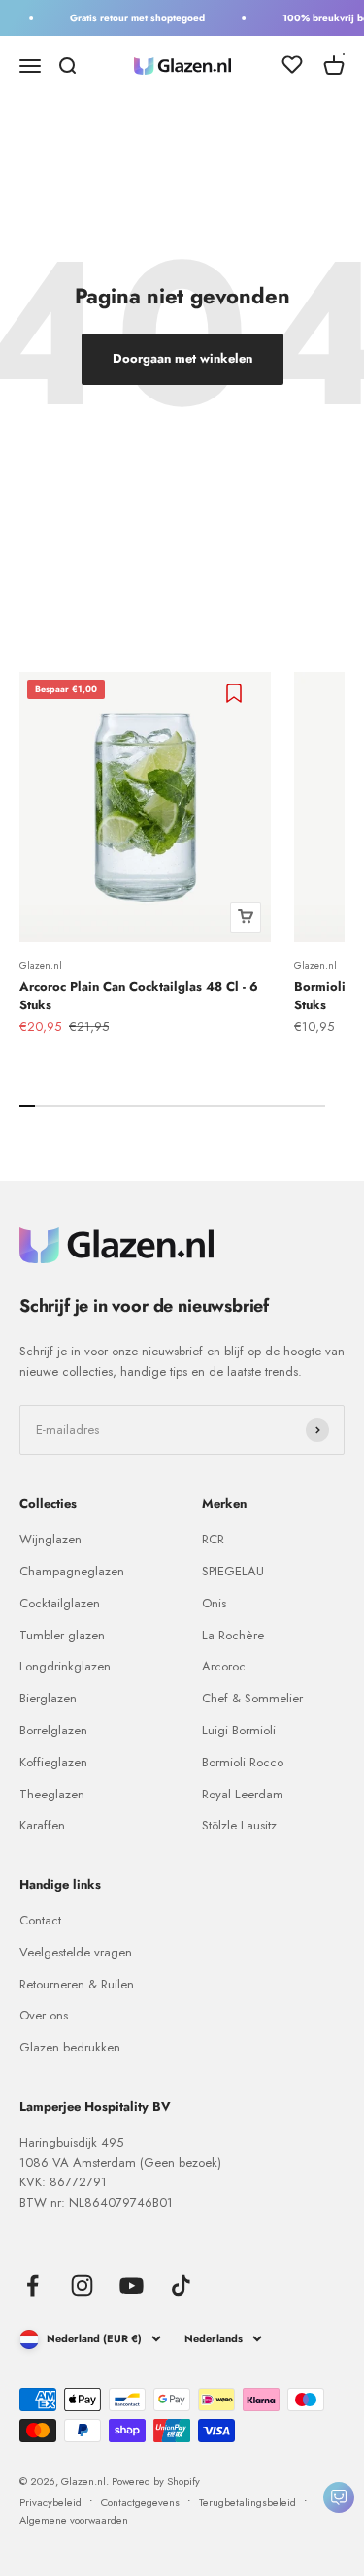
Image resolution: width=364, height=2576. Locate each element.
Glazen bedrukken (70, 2047)
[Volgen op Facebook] (33, 2286)
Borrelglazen (53, 1730)
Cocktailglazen (60, 1603)
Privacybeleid (50, 2502)
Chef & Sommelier (252, 1698)
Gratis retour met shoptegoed (132, 18)
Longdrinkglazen (65, 1666)
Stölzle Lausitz (239, 1825)
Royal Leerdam (243, 1794)
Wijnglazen (50, 1539)
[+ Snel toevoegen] (246, 917)
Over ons (44, 2015)
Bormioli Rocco (243, 1762)
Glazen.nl (41, 965)
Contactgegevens (140, 2502)
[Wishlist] (292, 68)
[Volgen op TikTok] (181, 2286)
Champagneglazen (72, 1571)
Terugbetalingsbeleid (248, 2502)
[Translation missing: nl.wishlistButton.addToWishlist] (236, 693)
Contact (40, 1920)
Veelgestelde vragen (76, 1952)
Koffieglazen (53, 1762)
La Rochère (233, 1635)
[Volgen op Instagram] (82, 2286)
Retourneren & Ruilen (77, 1984)
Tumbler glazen (62, 1635)
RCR (213, 1539)
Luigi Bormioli (239, 1730)
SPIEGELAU (233, 1571)
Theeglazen (52, 1794)
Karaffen (42, 1825)
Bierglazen (48, 1698)
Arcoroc (224, 1666)
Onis (214, 1603)
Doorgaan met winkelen (182, 358)
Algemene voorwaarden (74, 2520)
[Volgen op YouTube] (132, 2286)
